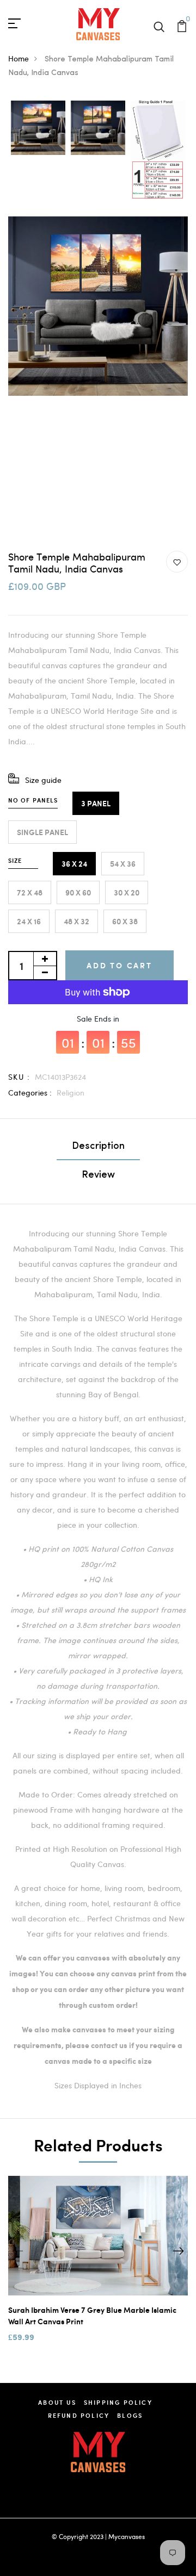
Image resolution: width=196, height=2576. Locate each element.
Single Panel (42, 832)
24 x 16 (29, 921)
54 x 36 (123, 864)
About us (57, 2402)
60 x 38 (125, 921)
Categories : (30, 1093)
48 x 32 (76, 921)
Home (19, 58)
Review (98, 1175)
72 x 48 (30, 892)
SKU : (19, 1077)
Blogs (130, 2415)
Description (98, 1147)
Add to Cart (120, 965)
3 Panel (96, 803)
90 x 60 (78, 892)
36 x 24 (74, 864)
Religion (71, 1093)
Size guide (43, 780)
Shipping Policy (118, 2402)
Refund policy (79, 2415)
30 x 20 (127, 892)
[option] (38, 129)
